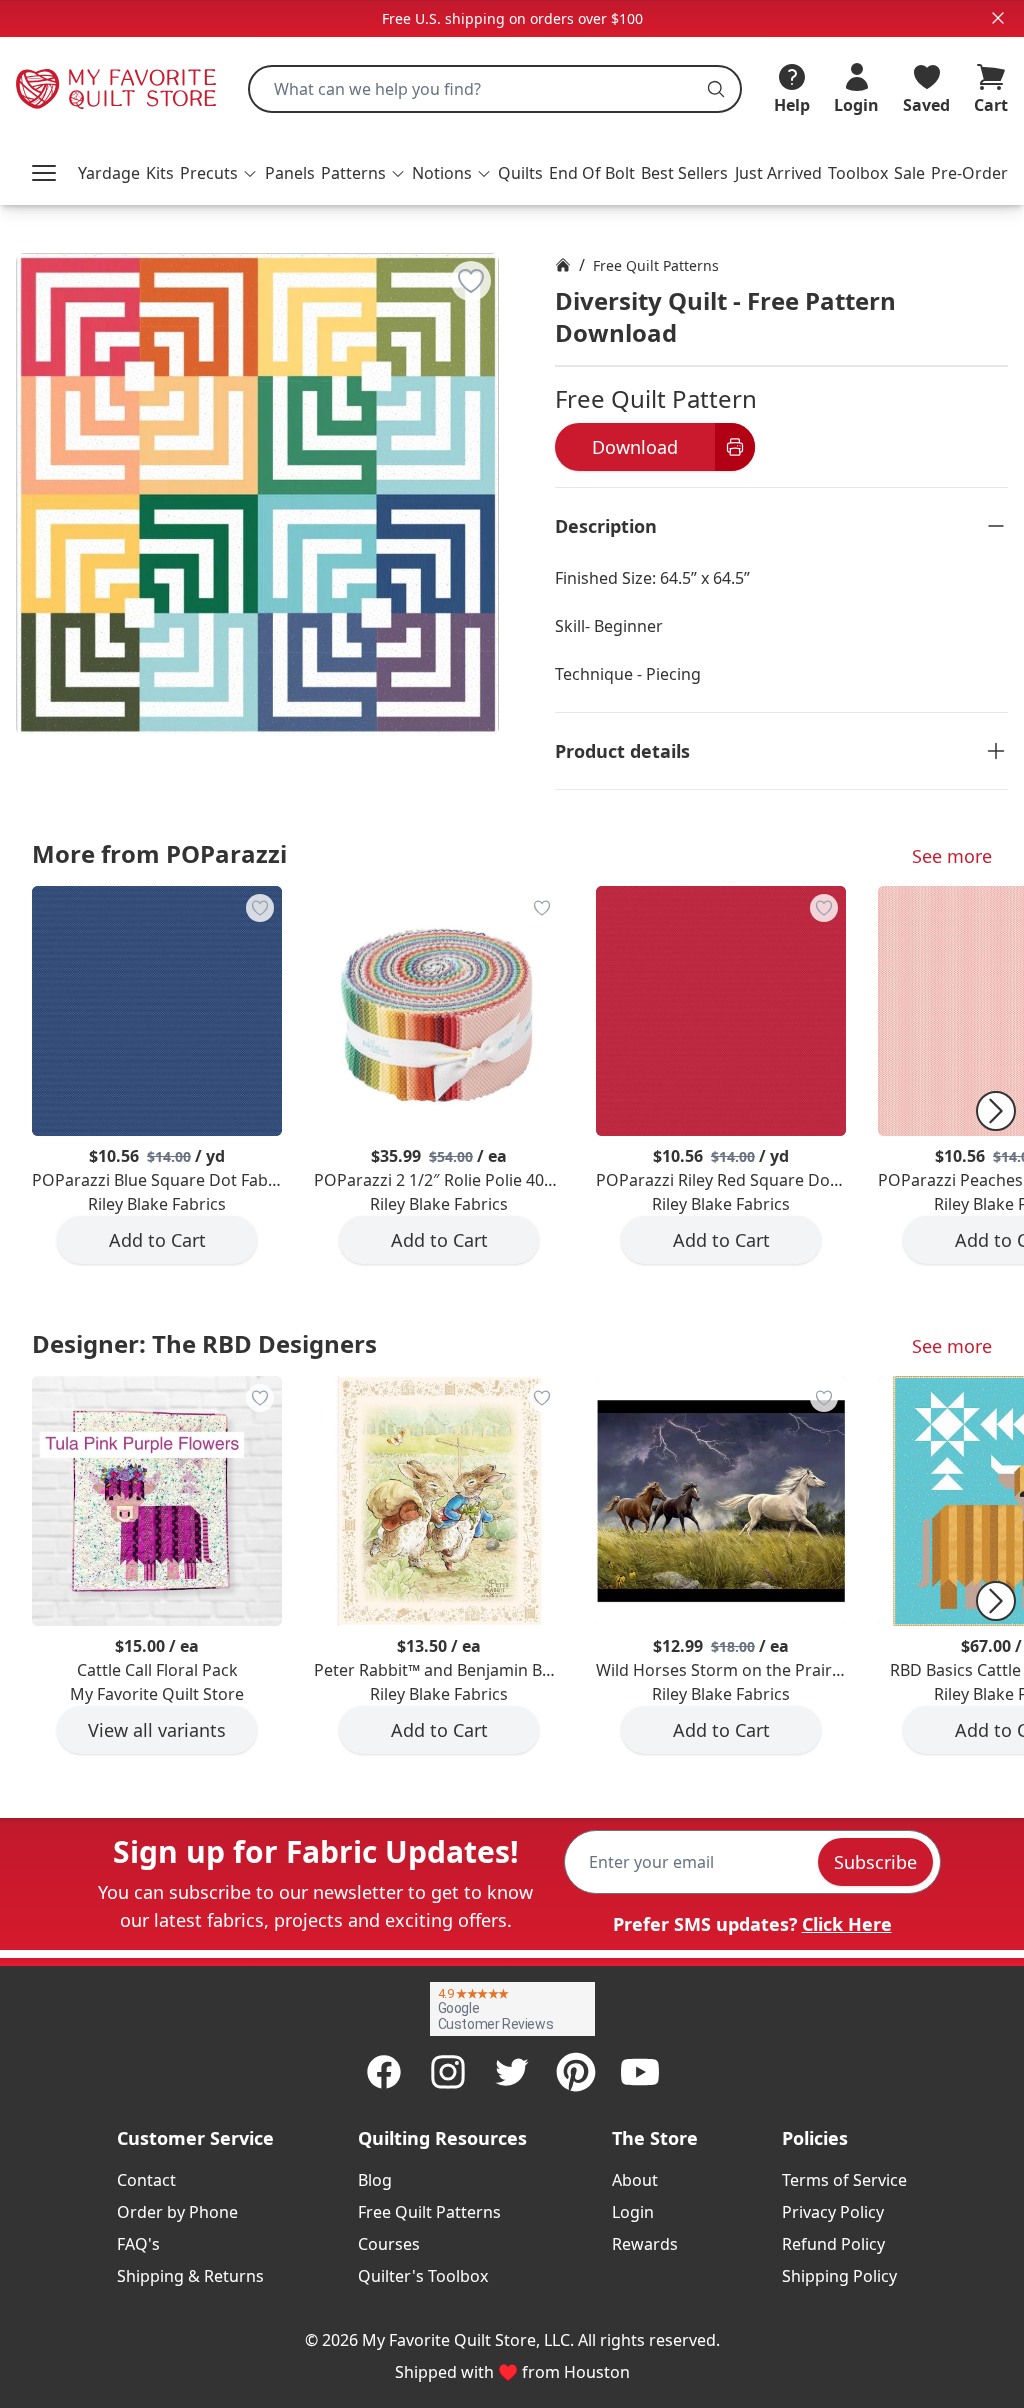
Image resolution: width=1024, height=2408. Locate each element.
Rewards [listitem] (645, 2244)
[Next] (996, 1111)
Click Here (847, 1924)
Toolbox (858, 173)
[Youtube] (640, 2072)
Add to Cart (157, 1240)
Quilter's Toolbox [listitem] (423, 2276)
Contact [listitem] (146, 2180)
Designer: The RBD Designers (204, 1343)
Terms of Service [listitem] (844, 2180)
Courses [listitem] (389, 2244)
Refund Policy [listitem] (833, 2244)
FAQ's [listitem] (138, 2244)
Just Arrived (778, 173)
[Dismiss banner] (998, 18)
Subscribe (875, 1862)
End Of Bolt (592, 173)
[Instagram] (448, 2072)
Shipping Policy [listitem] (839, 2276)
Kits (160, 173)
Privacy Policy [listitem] (833, 2212)
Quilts (520, 173)
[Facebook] (384, 2072)
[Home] (563, 265)
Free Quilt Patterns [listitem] (429, 2212)
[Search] (716, 89)
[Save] (471, 281)
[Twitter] (512, 2072)
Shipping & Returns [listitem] (190, 2276)
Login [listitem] (633, 2212)
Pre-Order (969, 173)
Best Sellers (684, 173)
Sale (909, 173)
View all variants (157, 1730)
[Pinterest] (576, 2072)
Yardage (109, 173)
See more (952, 856)
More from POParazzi (159, 853)
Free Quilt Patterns (656, 265)
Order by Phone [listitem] (177, 2212)
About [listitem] (635, 2180)
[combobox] (495, 89)
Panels (290, 173)
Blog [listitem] (375, 2180)
